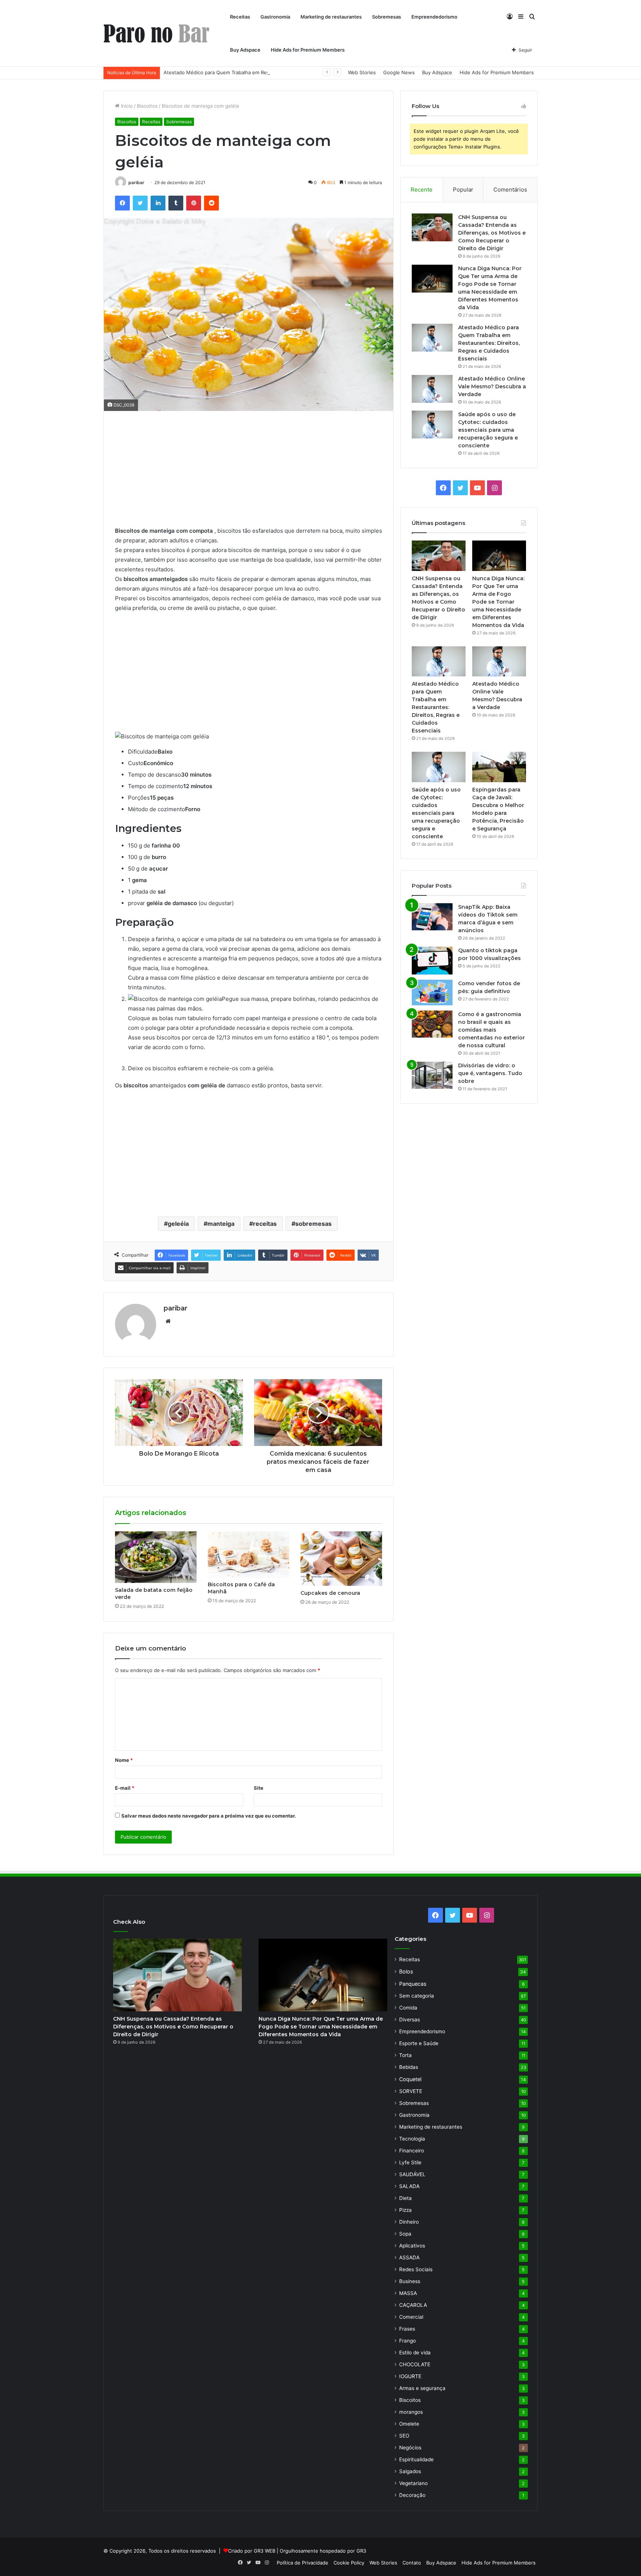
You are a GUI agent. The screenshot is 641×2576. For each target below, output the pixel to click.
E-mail (125, 1788)
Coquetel (410, 2079)
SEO (404, 2436)
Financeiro (412, 2151)
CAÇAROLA (413, 2305)
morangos (411, 2412)
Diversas (410, 2020)
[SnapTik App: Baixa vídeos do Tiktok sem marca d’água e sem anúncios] (432, 917)
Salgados (410, 2471)
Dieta (405, 2198)
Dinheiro (409, 2222)
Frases (407, 2329)
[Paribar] (156, 34)
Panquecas (413, 1984)
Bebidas (409, 2067)
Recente (422, 190)
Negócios (410, 2448)
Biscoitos (147, 106)
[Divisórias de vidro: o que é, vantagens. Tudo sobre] (432, 1075)
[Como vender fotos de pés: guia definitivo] (432, 992)
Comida (408, 2008)
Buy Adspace (245, 50)
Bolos (406, 1971)
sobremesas (313, 1224)
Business (410, 2281)
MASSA (408, 2293)
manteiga (221, 1224)
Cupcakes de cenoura (330, 1593)
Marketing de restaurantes (331, 17)
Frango (407, 2341)
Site (259, 1788)
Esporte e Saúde (419, 2043)
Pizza (405, 2210)
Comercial (411, 2317)
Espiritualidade (416, 2459)
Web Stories (362, 72)
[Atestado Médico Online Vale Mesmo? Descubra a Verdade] (432, 389)
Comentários (510, 190)
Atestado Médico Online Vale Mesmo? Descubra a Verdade (492, 386)
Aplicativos (412, 2246)
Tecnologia (412, 2139)
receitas (265, 1224)
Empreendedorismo (434, 17)
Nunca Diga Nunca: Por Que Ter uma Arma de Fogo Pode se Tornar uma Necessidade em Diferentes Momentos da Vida (498, 602)
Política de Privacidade (303, 2563)
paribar (136, 182)
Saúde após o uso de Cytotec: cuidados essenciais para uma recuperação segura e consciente (488, 430)
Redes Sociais (416, 2269)
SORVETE (411, 2091)
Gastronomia (275, 17)
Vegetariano (413, 2483)
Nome (124, 1760)
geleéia (178, 1224)
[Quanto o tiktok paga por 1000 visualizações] (432, 961)
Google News (399, 72)
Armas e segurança (422, 2388)
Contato (412, 2563)
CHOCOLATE (415, 2364)
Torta (405, 2055)
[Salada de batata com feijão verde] (156, 1557)
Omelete (409, 2424)
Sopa (405, 2234)
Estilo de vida (415, 2353)
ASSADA (409, 2257)
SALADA (409, 2186)
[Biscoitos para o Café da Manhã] (249, 1554)
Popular (463, 190)
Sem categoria (417, 1996)
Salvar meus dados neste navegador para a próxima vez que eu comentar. (209, 1816)
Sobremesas (387, 17)
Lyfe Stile (410, 2162)
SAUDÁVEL (412, 2174)
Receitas (240, 17)
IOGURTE (410, 2376)
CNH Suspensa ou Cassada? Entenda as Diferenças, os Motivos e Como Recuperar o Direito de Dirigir (492, 233)
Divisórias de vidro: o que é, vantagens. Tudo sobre (490, 1073)
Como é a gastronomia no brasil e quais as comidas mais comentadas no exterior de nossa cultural (492, 1030)
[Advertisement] (249, 474)
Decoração (412, 2495)
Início (126, 106)
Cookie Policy (349, 2563)
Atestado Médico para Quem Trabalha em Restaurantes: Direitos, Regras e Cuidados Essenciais (274, 72)
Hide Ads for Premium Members (308, 50)
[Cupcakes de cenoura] (341, 1559)
